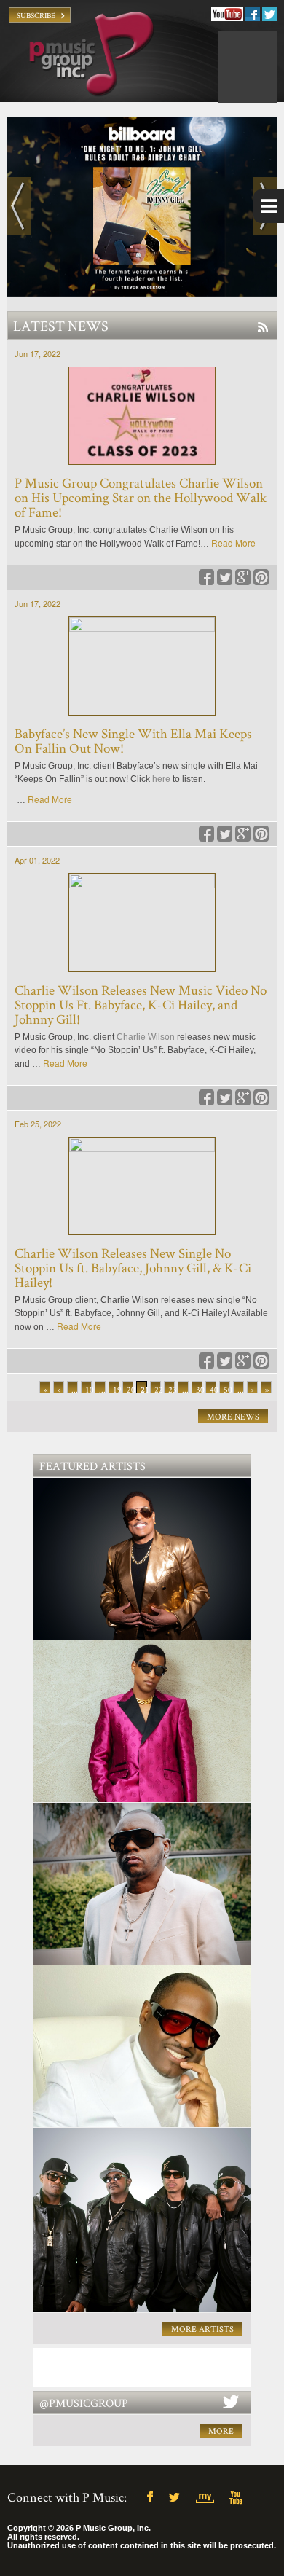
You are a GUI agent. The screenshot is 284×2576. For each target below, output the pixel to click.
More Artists (202, 2329)
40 (213, 1389)
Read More (233, 543)
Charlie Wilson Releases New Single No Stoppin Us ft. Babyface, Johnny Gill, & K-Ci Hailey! (133, 1268)
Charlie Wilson (146, 1037)
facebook (150, 2498)
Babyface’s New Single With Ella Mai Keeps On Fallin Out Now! (133, 741)
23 (171, 1389)
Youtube (227, 14)
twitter (179, 2498)
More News (233, 1416)
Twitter (269, 14)
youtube (237, 2498)
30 (199, 1389)
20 (130, 1389)
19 (116, 1389)
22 (158, 1389)
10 (88, 1389)
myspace (208, 2498)
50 (227, 1389)
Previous (19, 206)
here (161, 779)
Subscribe (36, 15)
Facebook (253, 14)
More (221, 2431)
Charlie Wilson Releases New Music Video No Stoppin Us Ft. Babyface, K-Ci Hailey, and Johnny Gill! (141, 1005)
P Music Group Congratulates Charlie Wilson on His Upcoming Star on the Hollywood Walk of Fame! (141, 497)
